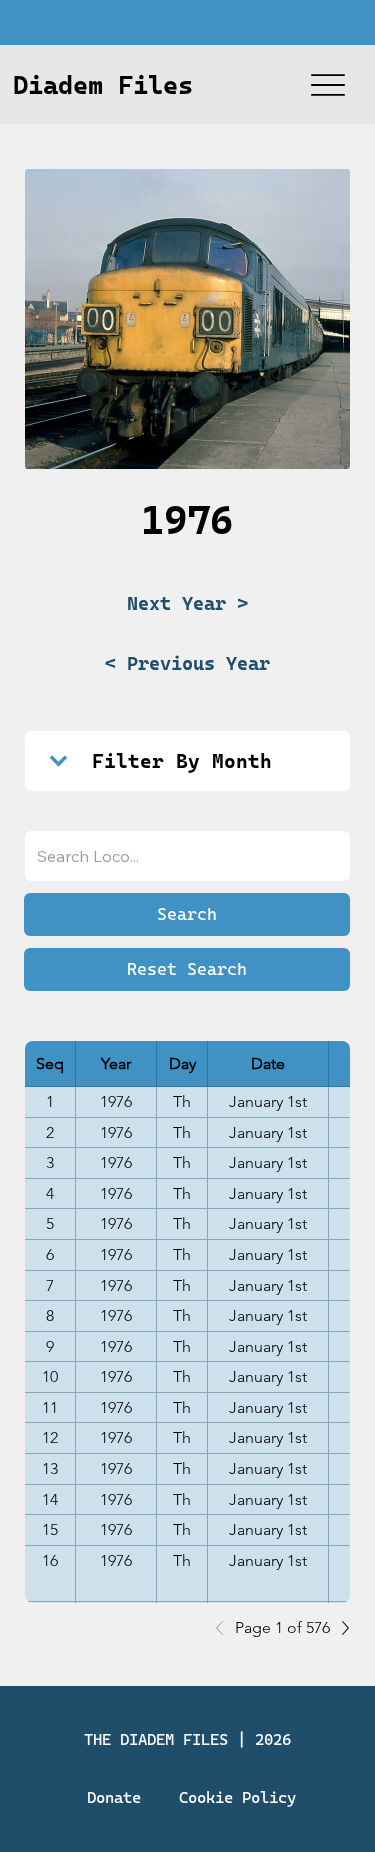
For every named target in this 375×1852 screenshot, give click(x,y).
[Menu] (327, 84)
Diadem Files (103, 85)
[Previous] (225, 1628)
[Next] (340, 1628)
